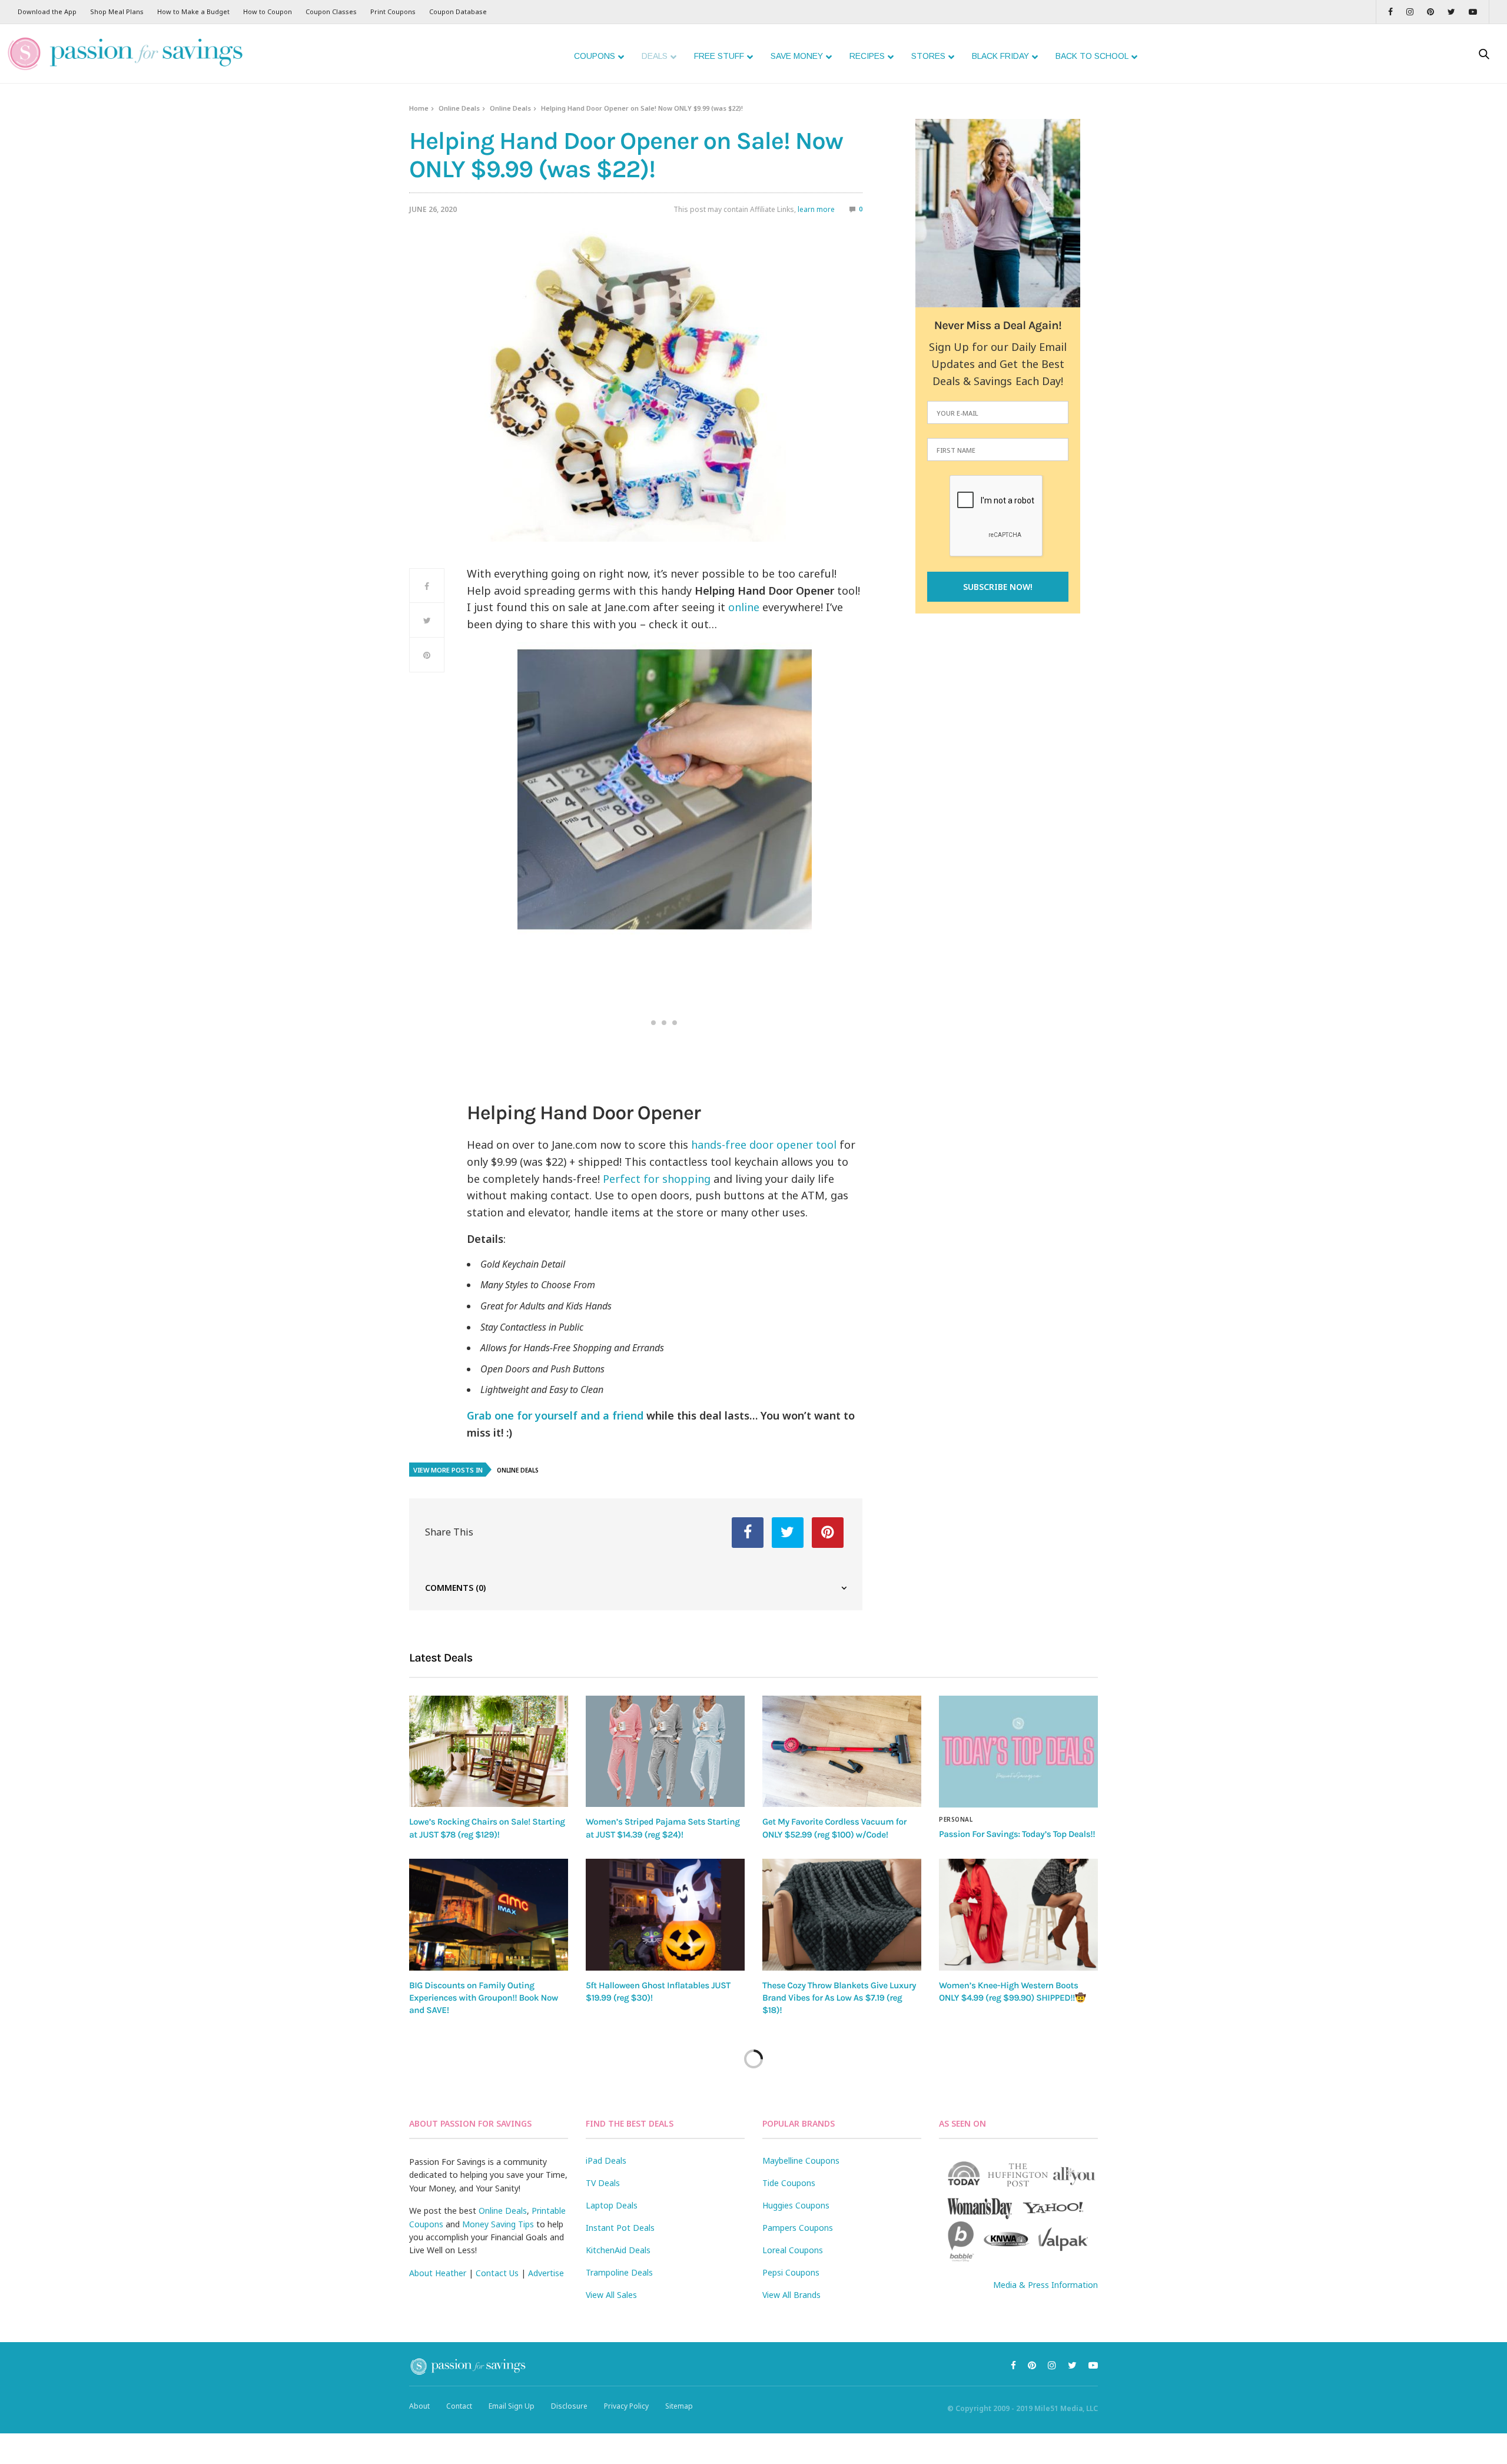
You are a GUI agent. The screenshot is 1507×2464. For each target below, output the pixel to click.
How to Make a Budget (193, 11)
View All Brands (791, 2295)
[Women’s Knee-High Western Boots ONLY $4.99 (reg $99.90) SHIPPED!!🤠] (1018, 1915)
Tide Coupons (789, 2183)
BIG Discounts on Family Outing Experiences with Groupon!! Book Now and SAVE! (484, 1998)
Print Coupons (393, 11)
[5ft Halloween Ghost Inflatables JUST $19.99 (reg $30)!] (665, 1915)
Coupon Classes (331, 11)
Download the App (47, 11)
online (744, 607)
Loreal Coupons (793, 2250)
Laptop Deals (612, 2205)
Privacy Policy (626, 2406)
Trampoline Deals (619, 2272)
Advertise (546, 2273)
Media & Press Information (1045, 2285)
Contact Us (497, 2273)
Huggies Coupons (796, 2205)
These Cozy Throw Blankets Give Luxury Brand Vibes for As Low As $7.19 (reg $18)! (839, 1998)
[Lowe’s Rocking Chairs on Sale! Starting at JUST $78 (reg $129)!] (489, 1751)
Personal (956, 1819)
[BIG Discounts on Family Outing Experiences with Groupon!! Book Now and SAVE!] (489, 1915)
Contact (459, 2406)
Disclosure (569, 2406)
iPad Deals (606, 2160)
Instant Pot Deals (620, 2228)
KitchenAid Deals (618, 2250)
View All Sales (611, 2295)
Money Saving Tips (498, 2224)
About (419, 2406)
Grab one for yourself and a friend (555, 1415)
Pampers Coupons (798, 2228)
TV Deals (603, 2183)
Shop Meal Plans (117, 11)
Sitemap (679, 2406)
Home (419, 108)
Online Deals (459, 108)
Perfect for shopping (657, 1179)
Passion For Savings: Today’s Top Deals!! (1017, 1834)
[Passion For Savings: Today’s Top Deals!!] (1018, 1752)
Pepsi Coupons (791, 2272)
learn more (816, 209)
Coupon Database (458, 11)
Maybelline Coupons (801, 2160)
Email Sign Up (512, 2406)
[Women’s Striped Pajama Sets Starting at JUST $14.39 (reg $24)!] (665, 1751)
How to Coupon (268, 11)
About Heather (438, 2273)
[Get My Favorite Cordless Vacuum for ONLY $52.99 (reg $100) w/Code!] (842, 1751)
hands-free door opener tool (764, 1145)
